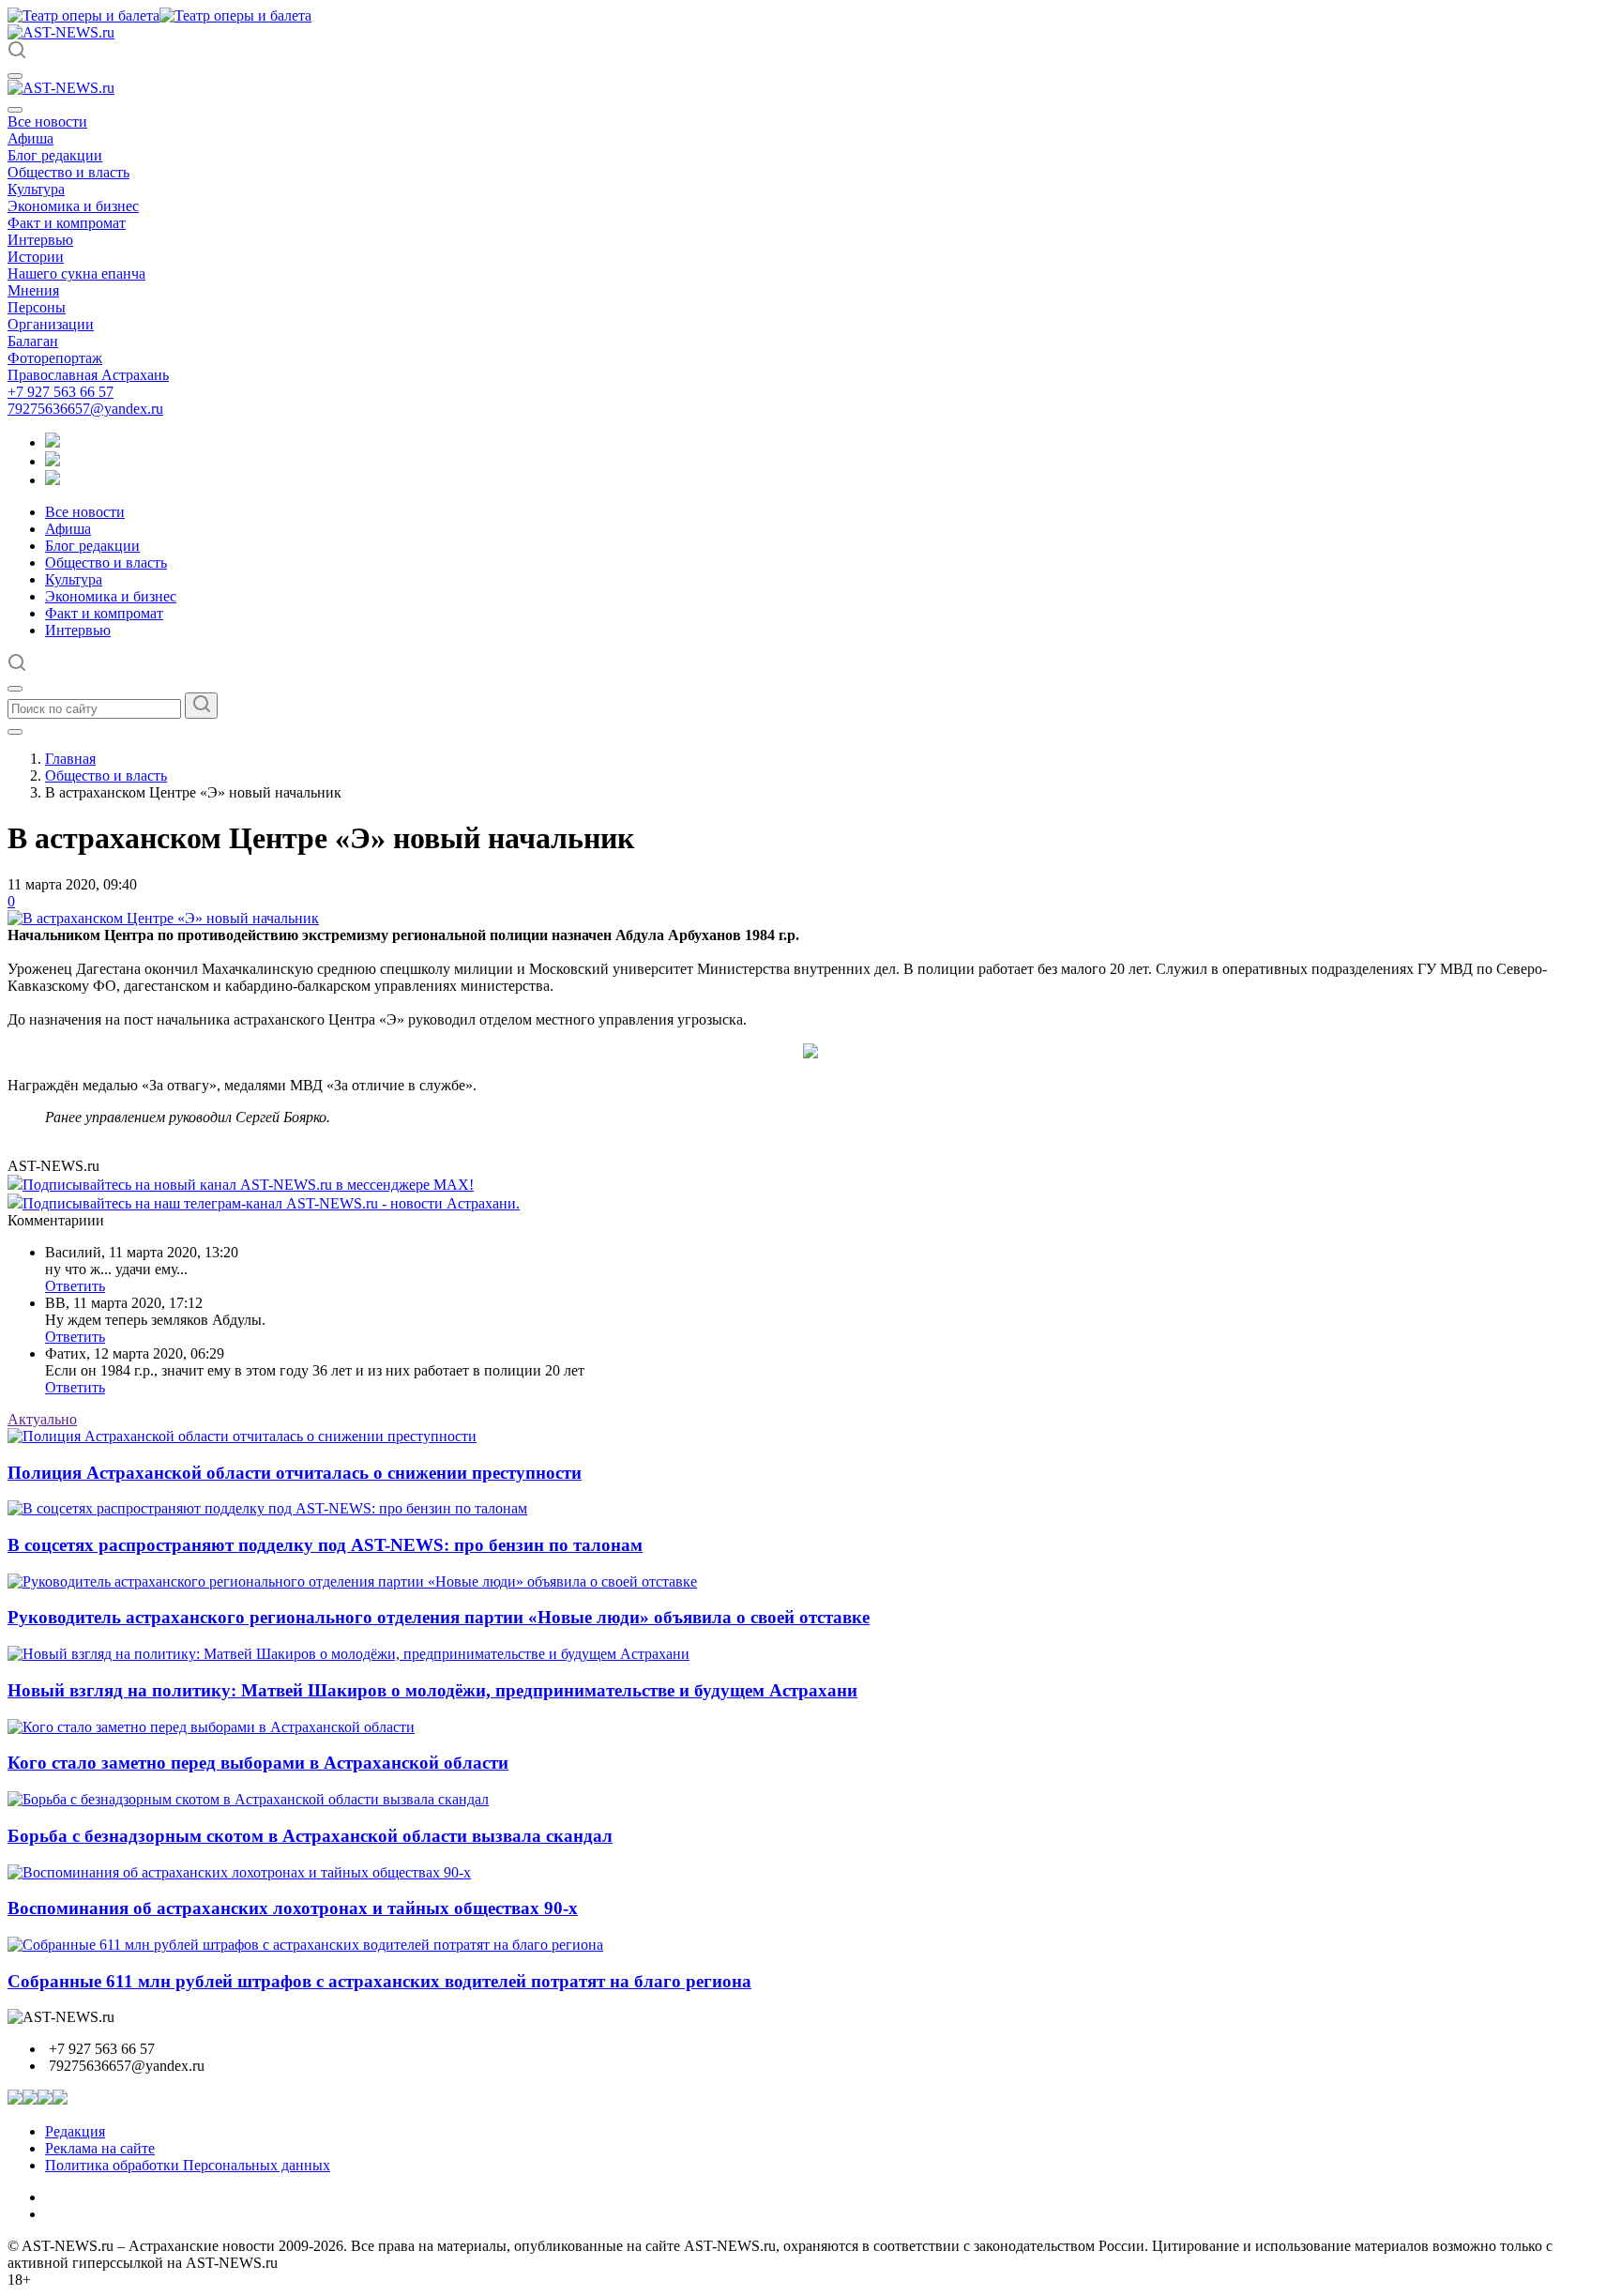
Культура (36, 189)
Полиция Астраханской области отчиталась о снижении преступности (295, 1473)
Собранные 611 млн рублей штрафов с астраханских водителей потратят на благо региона (379, 1981)
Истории (36, 257)
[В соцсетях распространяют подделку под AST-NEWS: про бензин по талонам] (267, 1508)
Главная (70, 759)
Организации (51, 324)
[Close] (15, 110)
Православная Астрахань (88, 375)
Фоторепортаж (55, 358)
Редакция (75, 2131)
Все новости (47, 122)
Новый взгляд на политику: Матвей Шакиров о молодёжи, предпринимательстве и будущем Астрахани (432, 1690)
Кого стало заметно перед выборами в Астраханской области (258, 1763)
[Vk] (53, 480)
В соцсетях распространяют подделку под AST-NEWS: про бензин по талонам (325, 1545)
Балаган (33, 341)
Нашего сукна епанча (76, 274)
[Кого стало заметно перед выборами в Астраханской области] (211, 1727)
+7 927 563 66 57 (61, 392)
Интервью (40, 240)
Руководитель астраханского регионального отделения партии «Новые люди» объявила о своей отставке (439, 1617)
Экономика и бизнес (73, 206)
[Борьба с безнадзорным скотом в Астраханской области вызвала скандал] (248, 1799)
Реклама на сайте (100, 2148)
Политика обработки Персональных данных (188, 2165)
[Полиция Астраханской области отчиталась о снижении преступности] (242, 1436)
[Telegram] (53, 442)
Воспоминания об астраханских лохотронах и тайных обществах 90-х (293, 1908)
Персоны (37, 307)
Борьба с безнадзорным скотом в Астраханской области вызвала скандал (310, 1836)
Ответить (75, 1286)
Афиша (30, 138)
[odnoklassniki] (53, 461)
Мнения (33, 290)
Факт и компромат (67, 223)
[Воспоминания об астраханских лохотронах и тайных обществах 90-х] (239, 1872)
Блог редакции (55, 155)
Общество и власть (68, 172)
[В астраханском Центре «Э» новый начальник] (163, 918)
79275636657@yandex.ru (85, 409)
